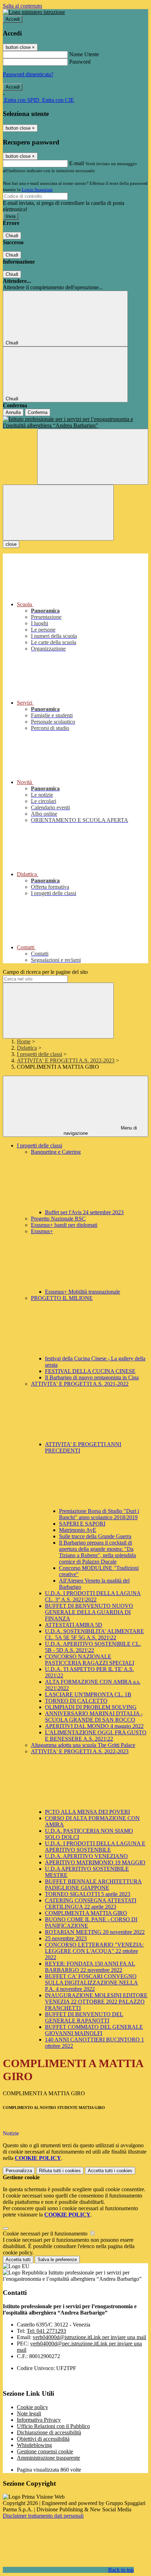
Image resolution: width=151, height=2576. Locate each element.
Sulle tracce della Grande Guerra (95, 1536)
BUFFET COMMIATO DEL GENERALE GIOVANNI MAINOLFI (94, 2030)
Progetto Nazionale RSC (58, 1219)
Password (80, 62)
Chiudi (12, 236)
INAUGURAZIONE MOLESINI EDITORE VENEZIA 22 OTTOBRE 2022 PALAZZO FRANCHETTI (96, 2002)
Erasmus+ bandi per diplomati (64, 1225)
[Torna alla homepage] (75, 422)
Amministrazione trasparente (48, 2458)
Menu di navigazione (100, 1131)
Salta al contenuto (22, 6)
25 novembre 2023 (66, 1938)
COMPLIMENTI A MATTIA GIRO (86, 1913)
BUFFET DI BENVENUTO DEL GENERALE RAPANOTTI (84, 2017)
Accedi (13, 19)
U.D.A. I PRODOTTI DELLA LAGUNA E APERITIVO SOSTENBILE (95, 1847)
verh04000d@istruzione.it (89, 2337)
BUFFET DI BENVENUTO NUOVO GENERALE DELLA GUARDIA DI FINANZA (89, 1612)
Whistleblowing (34, 2445)
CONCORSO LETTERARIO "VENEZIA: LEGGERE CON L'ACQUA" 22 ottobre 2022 (94, 1951)
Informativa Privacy (39, 2420)
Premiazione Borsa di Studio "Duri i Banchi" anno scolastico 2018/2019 (99, 1514)
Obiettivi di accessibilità (43, 2439)
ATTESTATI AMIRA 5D (74, 1625)
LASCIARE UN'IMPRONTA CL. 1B (88, 1694)
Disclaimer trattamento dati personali (43, 2516)
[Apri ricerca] (93, 457)
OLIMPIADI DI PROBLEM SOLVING (91, 1707)
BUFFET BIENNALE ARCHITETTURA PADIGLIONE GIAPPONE (93, 1885)
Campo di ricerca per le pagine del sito (45, 972)
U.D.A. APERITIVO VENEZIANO (86, 1856)
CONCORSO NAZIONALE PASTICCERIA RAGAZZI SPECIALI (90, 1660)
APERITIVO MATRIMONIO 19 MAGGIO (95, 1862)
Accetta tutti (110, 2171)
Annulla (13, 412)
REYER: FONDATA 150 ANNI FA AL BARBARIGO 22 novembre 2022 (90, 1967)
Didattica (27, 1048)
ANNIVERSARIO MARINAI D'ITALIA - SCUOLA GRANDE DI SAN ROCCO (94, 1717)
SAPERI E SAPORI (82, 1524)
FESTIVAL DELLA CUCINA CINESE (90, 1371)
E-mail (77, 163)
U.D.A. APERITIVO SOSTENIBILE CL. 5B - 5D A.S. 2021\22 (93, 1647)
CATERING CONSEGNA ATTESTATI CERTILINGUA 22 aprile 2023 (91, 1904)
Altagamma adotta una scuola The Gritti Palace (83, 1745)
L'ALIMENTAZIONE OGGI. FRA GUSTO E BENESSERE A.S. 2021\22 (96, 1736)
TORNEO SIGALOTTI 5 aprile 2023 (88, 1894)
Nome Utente (84, 54)
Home (24, 1041)
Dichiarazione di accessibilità (49, 2432)
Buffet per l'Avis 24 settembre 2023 (84, 1212)
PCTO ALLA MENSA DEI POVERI (87, 1812)
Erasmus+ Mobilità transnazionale (83, 1292)
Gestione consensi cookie (45, 2451)
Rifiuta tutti (60, 2171)
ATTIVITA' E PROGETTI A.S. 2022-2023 (66, 1060)
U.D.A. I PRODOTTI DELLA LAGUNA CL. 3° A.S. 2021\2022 (93, 1596)
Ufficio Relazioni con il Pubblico (53, 2426)
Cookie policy (32, 2407)
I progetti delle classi (40, 1054)
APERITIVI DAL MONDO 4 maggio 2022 (94, 1726)
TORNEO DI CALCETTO (76, 1701)
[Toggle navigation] (58, 513)
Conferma (38, 412)
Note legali (29, 2413)
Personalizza (19, 2171)
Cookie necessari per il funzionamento (46, 2234)
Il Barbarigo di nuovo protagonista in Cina (92, 1377)
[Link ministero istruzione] (34, 12)
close (11, 544)
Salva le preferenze (57, 2260)
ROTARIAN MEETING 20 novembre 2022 (95, 1932)
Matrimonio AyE (78, 1530)
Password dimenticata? (28, 74)
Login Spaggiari (37, 190)
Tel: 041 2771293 (46, 2331)
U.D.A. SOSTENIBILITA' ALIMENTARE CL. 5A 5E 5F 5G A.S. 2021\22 (94, 1634)
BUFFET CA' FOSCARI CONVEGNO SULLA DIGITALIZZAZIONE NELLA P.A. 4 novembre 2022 (91, 1983)
